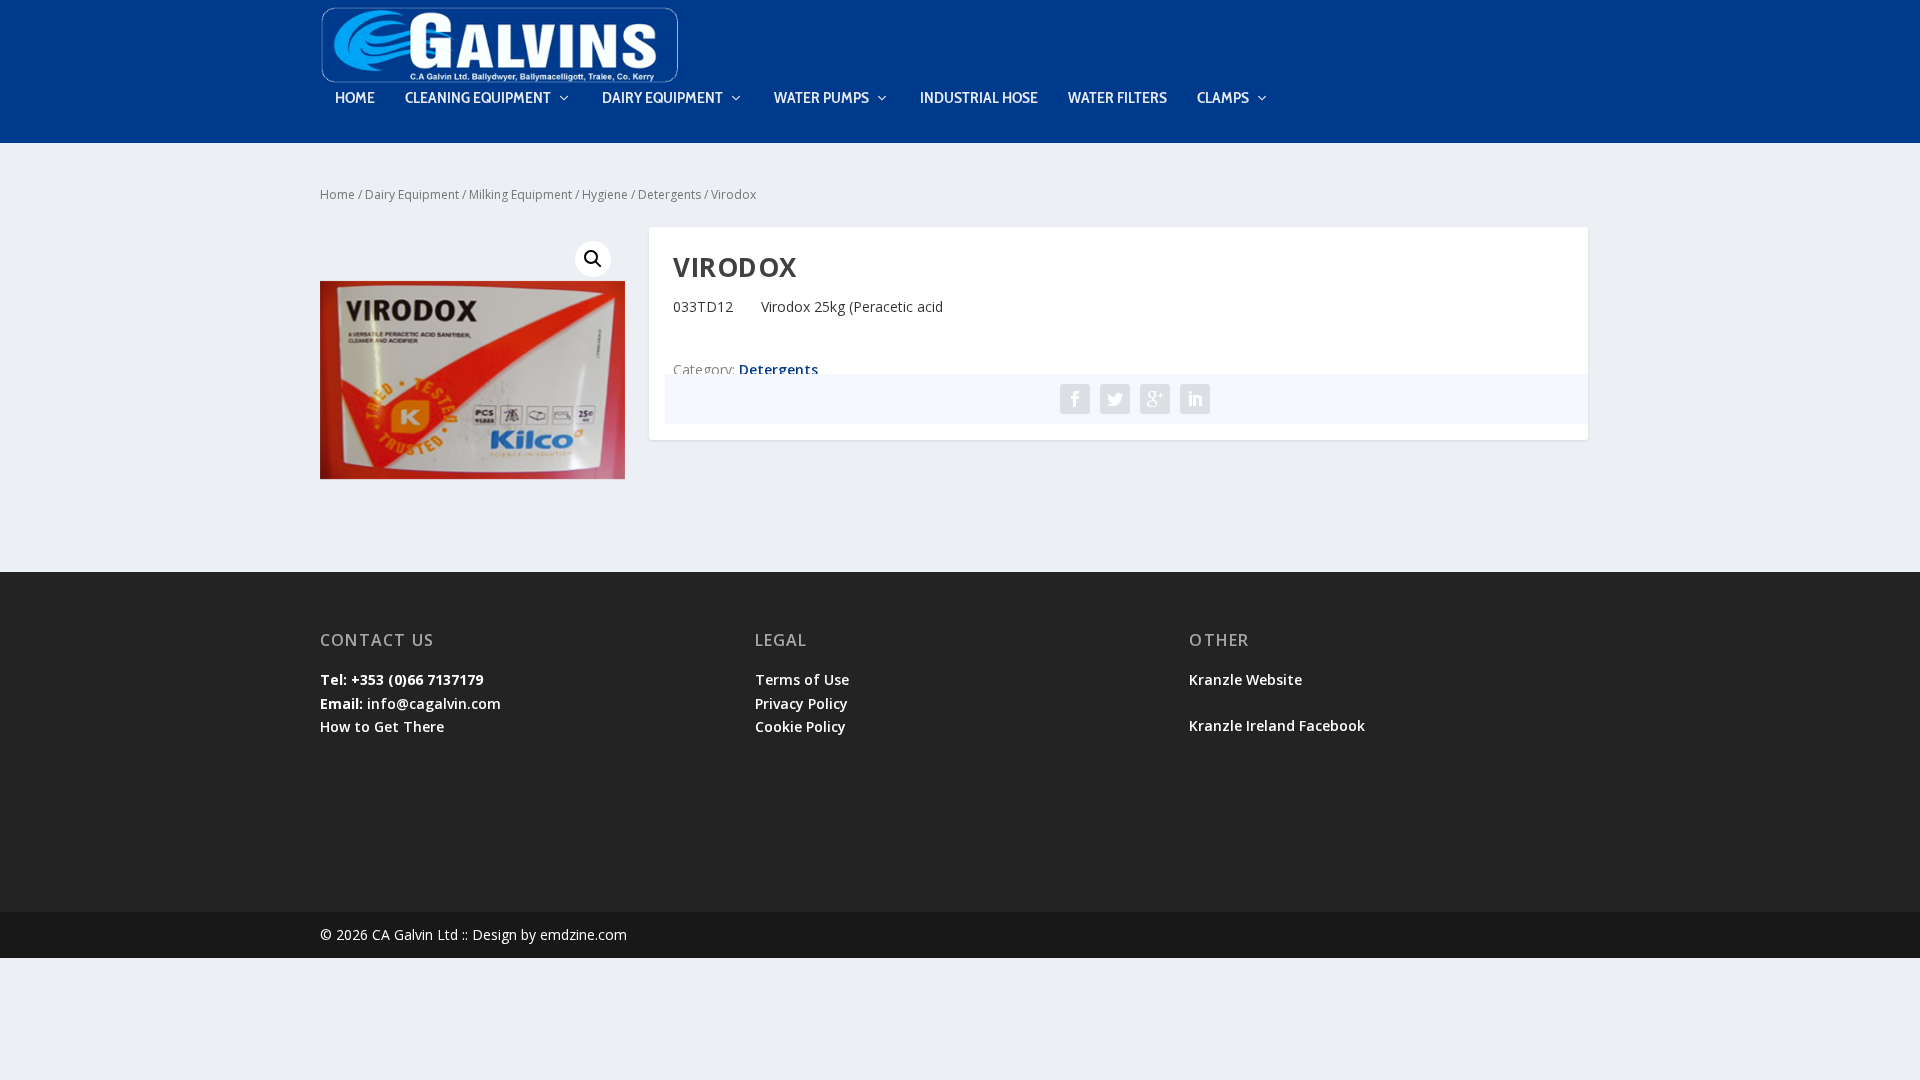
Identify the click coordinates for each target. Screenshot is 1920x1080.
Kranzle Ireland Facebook (1279, 725)
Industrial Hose (979, 98)
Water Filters (1117, 98)
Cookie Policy (800, 726)
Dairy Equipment (662, 98)
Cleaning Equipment (478, 98)
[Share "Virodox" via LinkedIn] (1195, 399)
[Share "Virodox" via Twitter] (1115, 399)
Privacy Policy (801, 703)
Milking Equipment (520, 194)
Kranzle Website (1245, 679)
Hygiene (605, 194)
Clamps (1223, 98)
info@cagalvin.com (434, 703)
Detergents (669, 194)
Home (355, 98)
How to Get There (382, 726)
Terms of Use (802, 679)
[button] (593, 259)
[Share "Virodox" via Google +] (1155, 399)
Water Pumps (821, 98)
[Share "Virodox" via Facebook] (1075, 399)
